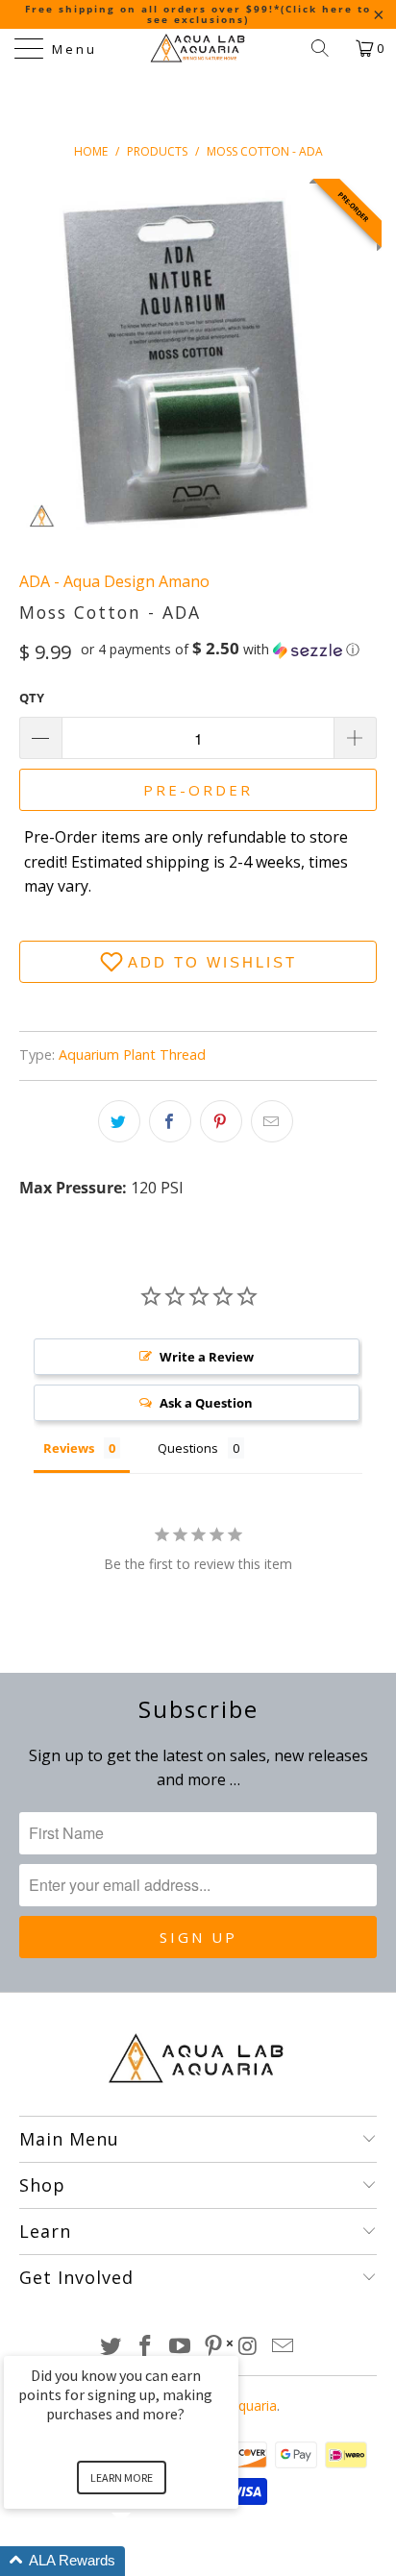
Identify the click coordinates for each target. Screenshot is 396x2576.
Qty (32, 698)
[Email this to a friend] (272, 1121)
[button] (220, 650)
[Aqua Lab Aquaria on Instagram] (249, 2347)
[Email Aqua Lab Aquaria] (283, 2347)
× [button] (230, 2343)
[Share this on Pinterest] (221, 1121)
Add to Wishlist (212, 962)
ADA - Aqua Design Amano (114, 581)
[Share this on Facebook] (170, 1121)
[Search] (327, 48)
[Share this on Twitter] (119, 1121)
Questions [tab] (188, 1448)
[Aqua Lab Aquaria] (198, 48)
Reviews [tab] (69, 1448)
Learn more (122, 2478)
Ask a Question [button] (206, 1403)
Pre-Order (198, 790)
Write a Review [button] (207, 1357)
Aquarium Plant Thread (132, 1055)
